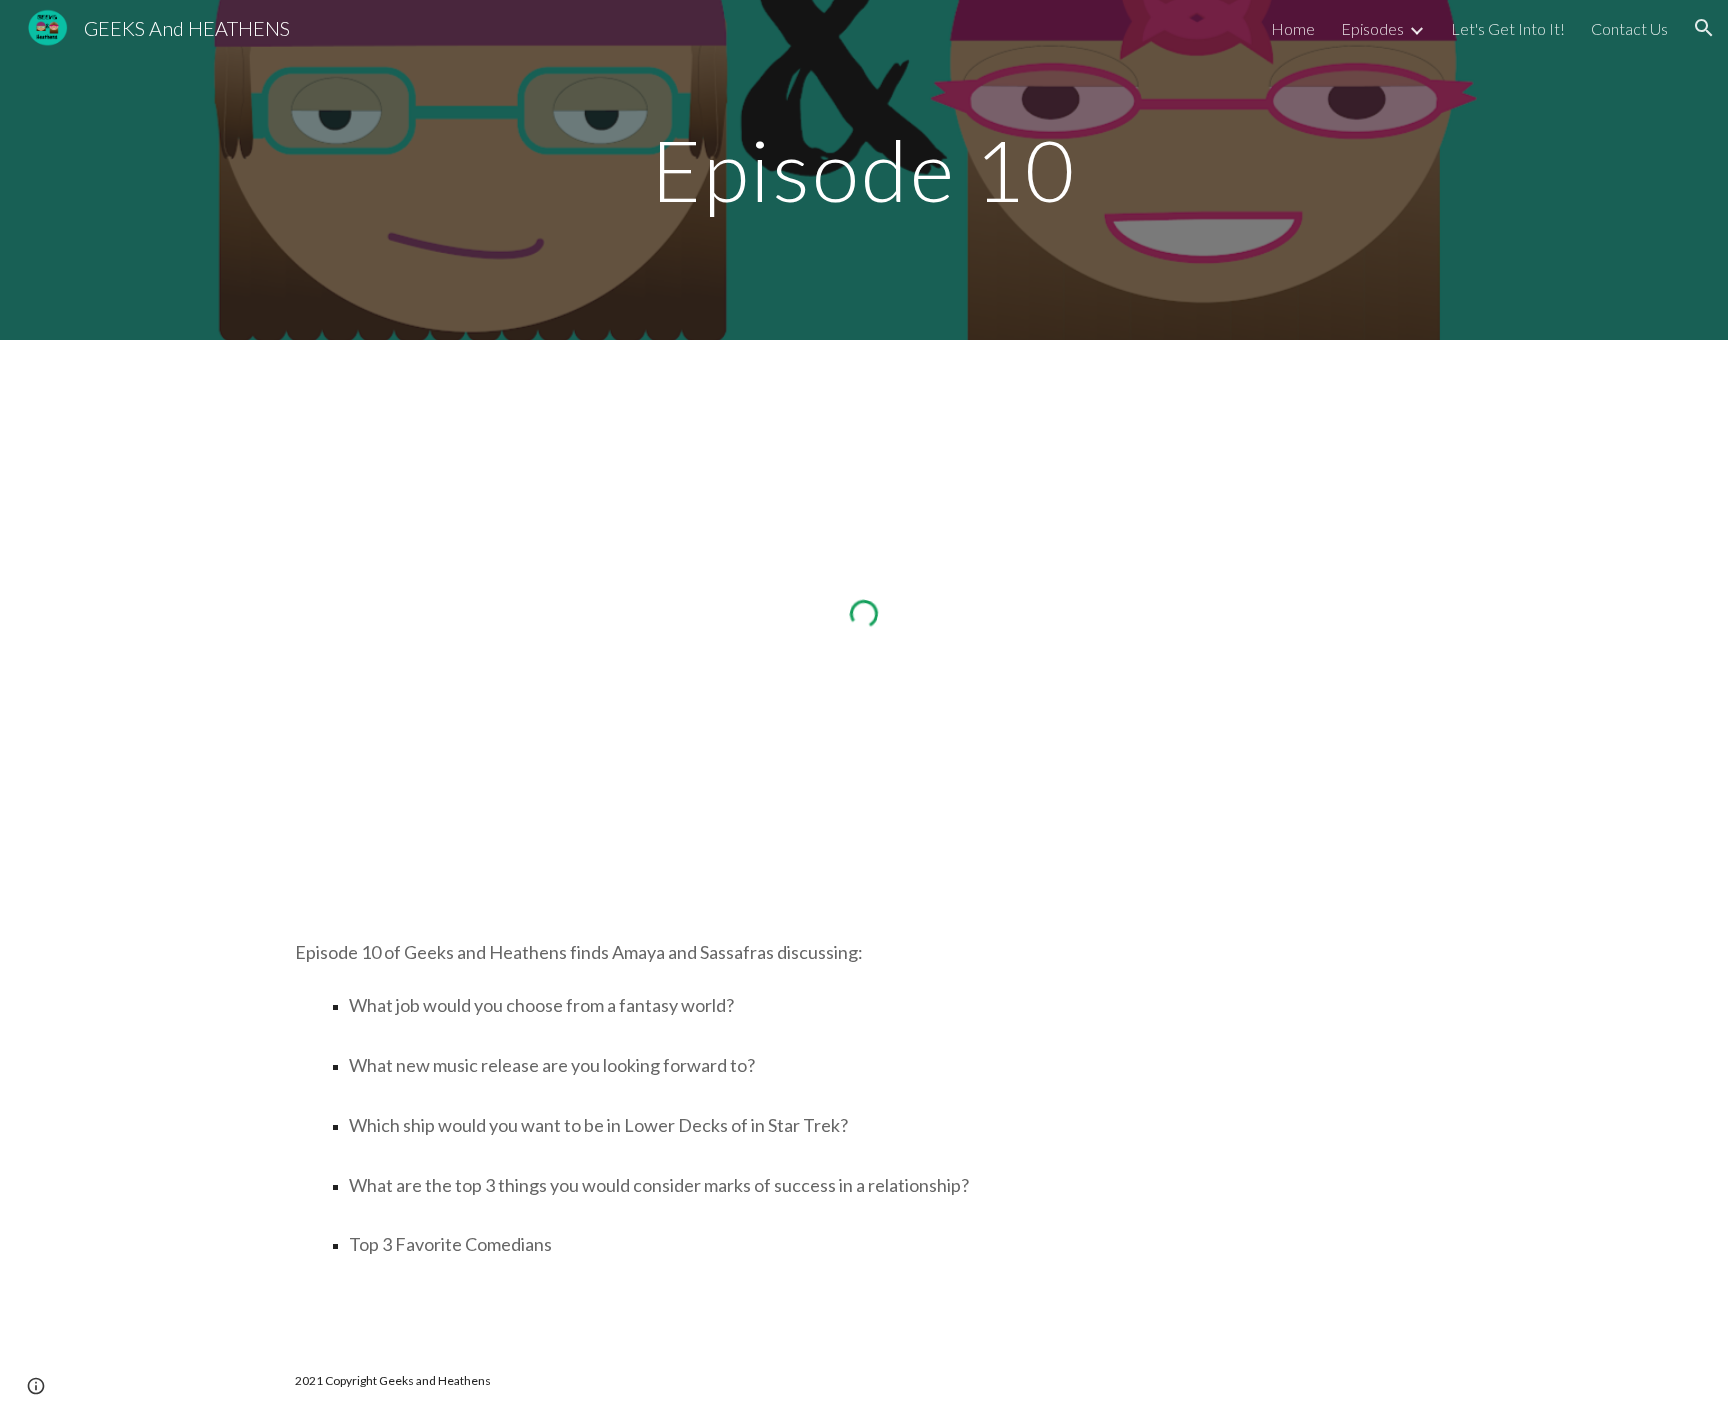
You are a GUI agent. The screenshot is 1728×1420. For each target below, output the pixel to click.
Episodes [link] (1372, 28)
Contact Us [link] (1629, 28)
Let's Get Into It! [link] (1508, 28)
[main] (864, 169)
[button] (1704, 28)
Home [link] (1293, 28)
